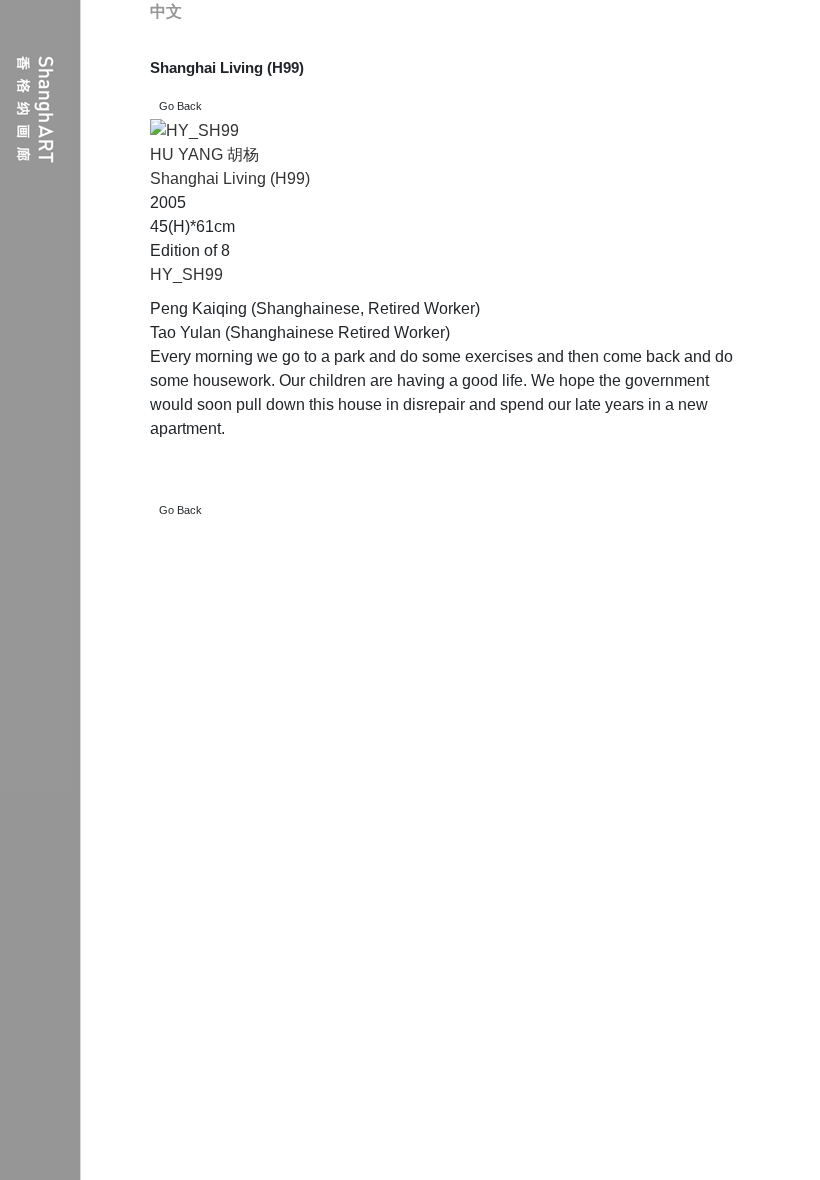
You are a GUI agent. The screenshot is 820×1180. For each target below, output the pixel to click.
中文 (166, 11)
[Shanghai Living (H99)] (194, 130)
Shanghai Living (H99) (230, 178)
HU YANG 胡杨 (204, 154)
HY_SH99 (186, 274)
